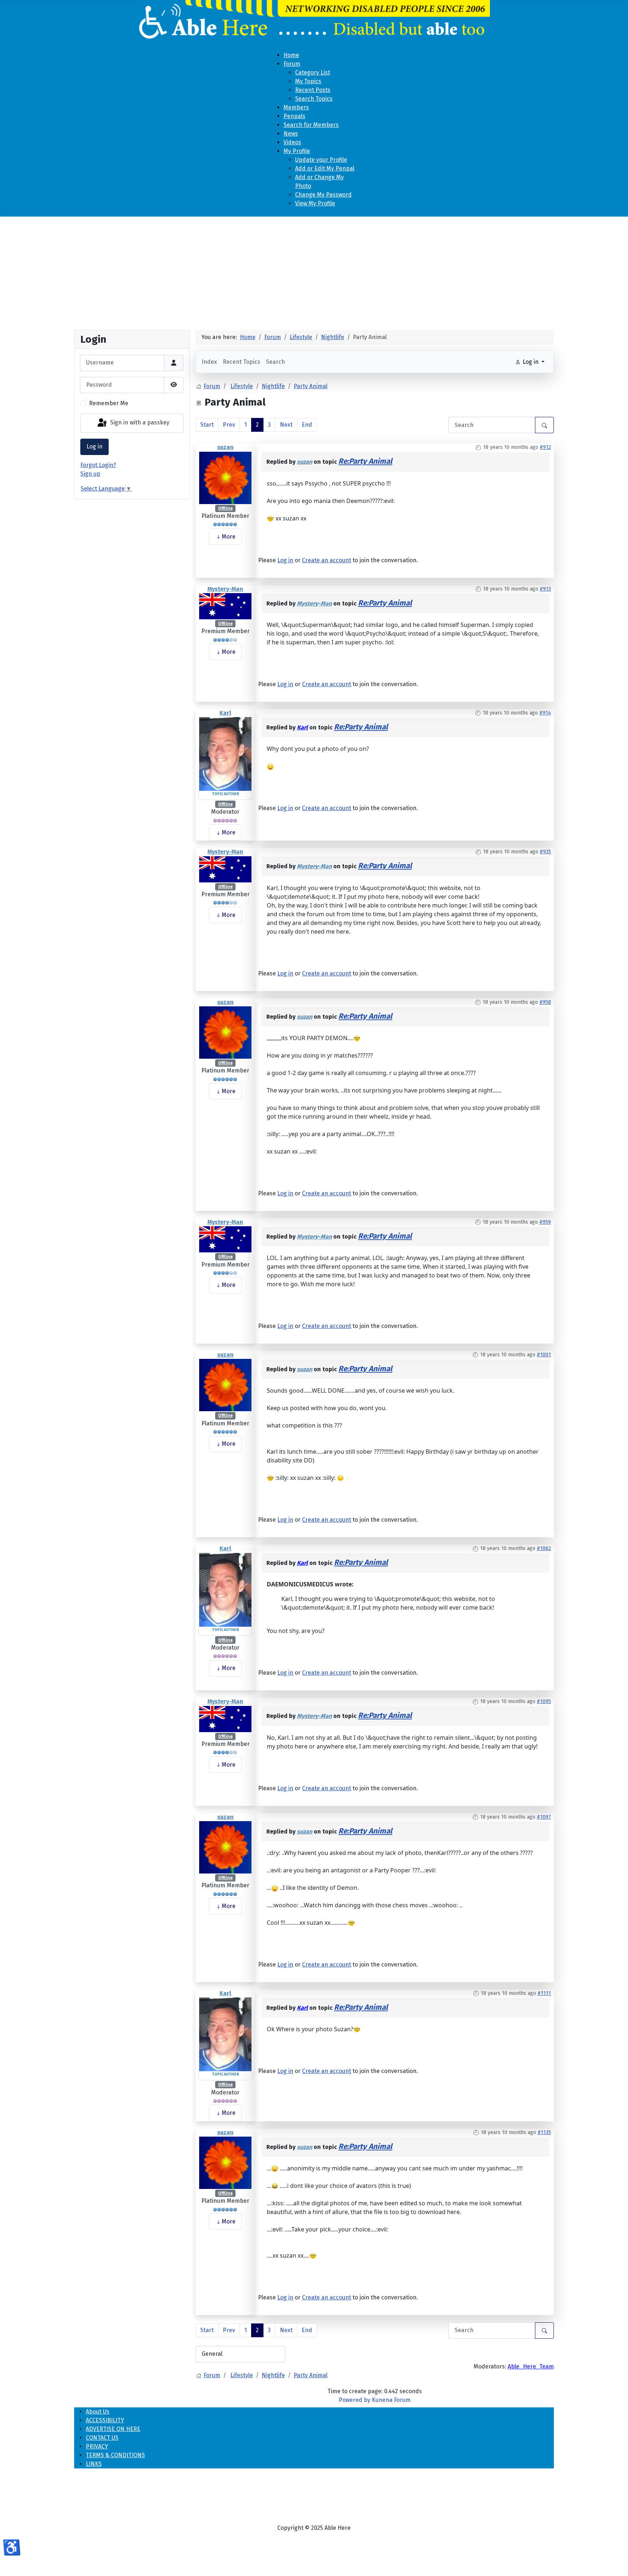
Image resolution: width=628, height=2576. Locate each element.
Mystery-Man (225, 589)
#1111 (544, 1993)
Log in (94, 446)
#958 (545, 1002)
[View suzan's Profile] (225, 477)
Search (275, 362)
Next (286, 425)
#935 (545, 852)
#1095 (544, 1701)
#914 (545, 713)
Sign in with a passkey (139, 423)
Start (207, 425)
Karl (225, 713)
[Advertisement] (314, 270)
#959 (545, 1222)
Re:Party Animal (365, 461)
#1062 (544, 1548)
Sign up (90, 474)
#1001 (544, 1355)
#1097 (544, 1817)
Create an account (327, 560)
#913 (545, 589)
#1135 (544, 2132)
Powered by (355, 2400)
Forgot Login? (98, 465)
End (307, 425)
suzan (226, 447)
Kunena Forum (391, 2400)
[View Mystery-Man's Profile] (225, 606)
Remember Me (109, 403)
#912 (545, 447)
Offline (225, 508)
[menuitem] (291, 55)
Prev (229, 425)
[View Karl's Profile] (225, 754)
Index (209, 362)
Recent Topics (241, 362)
